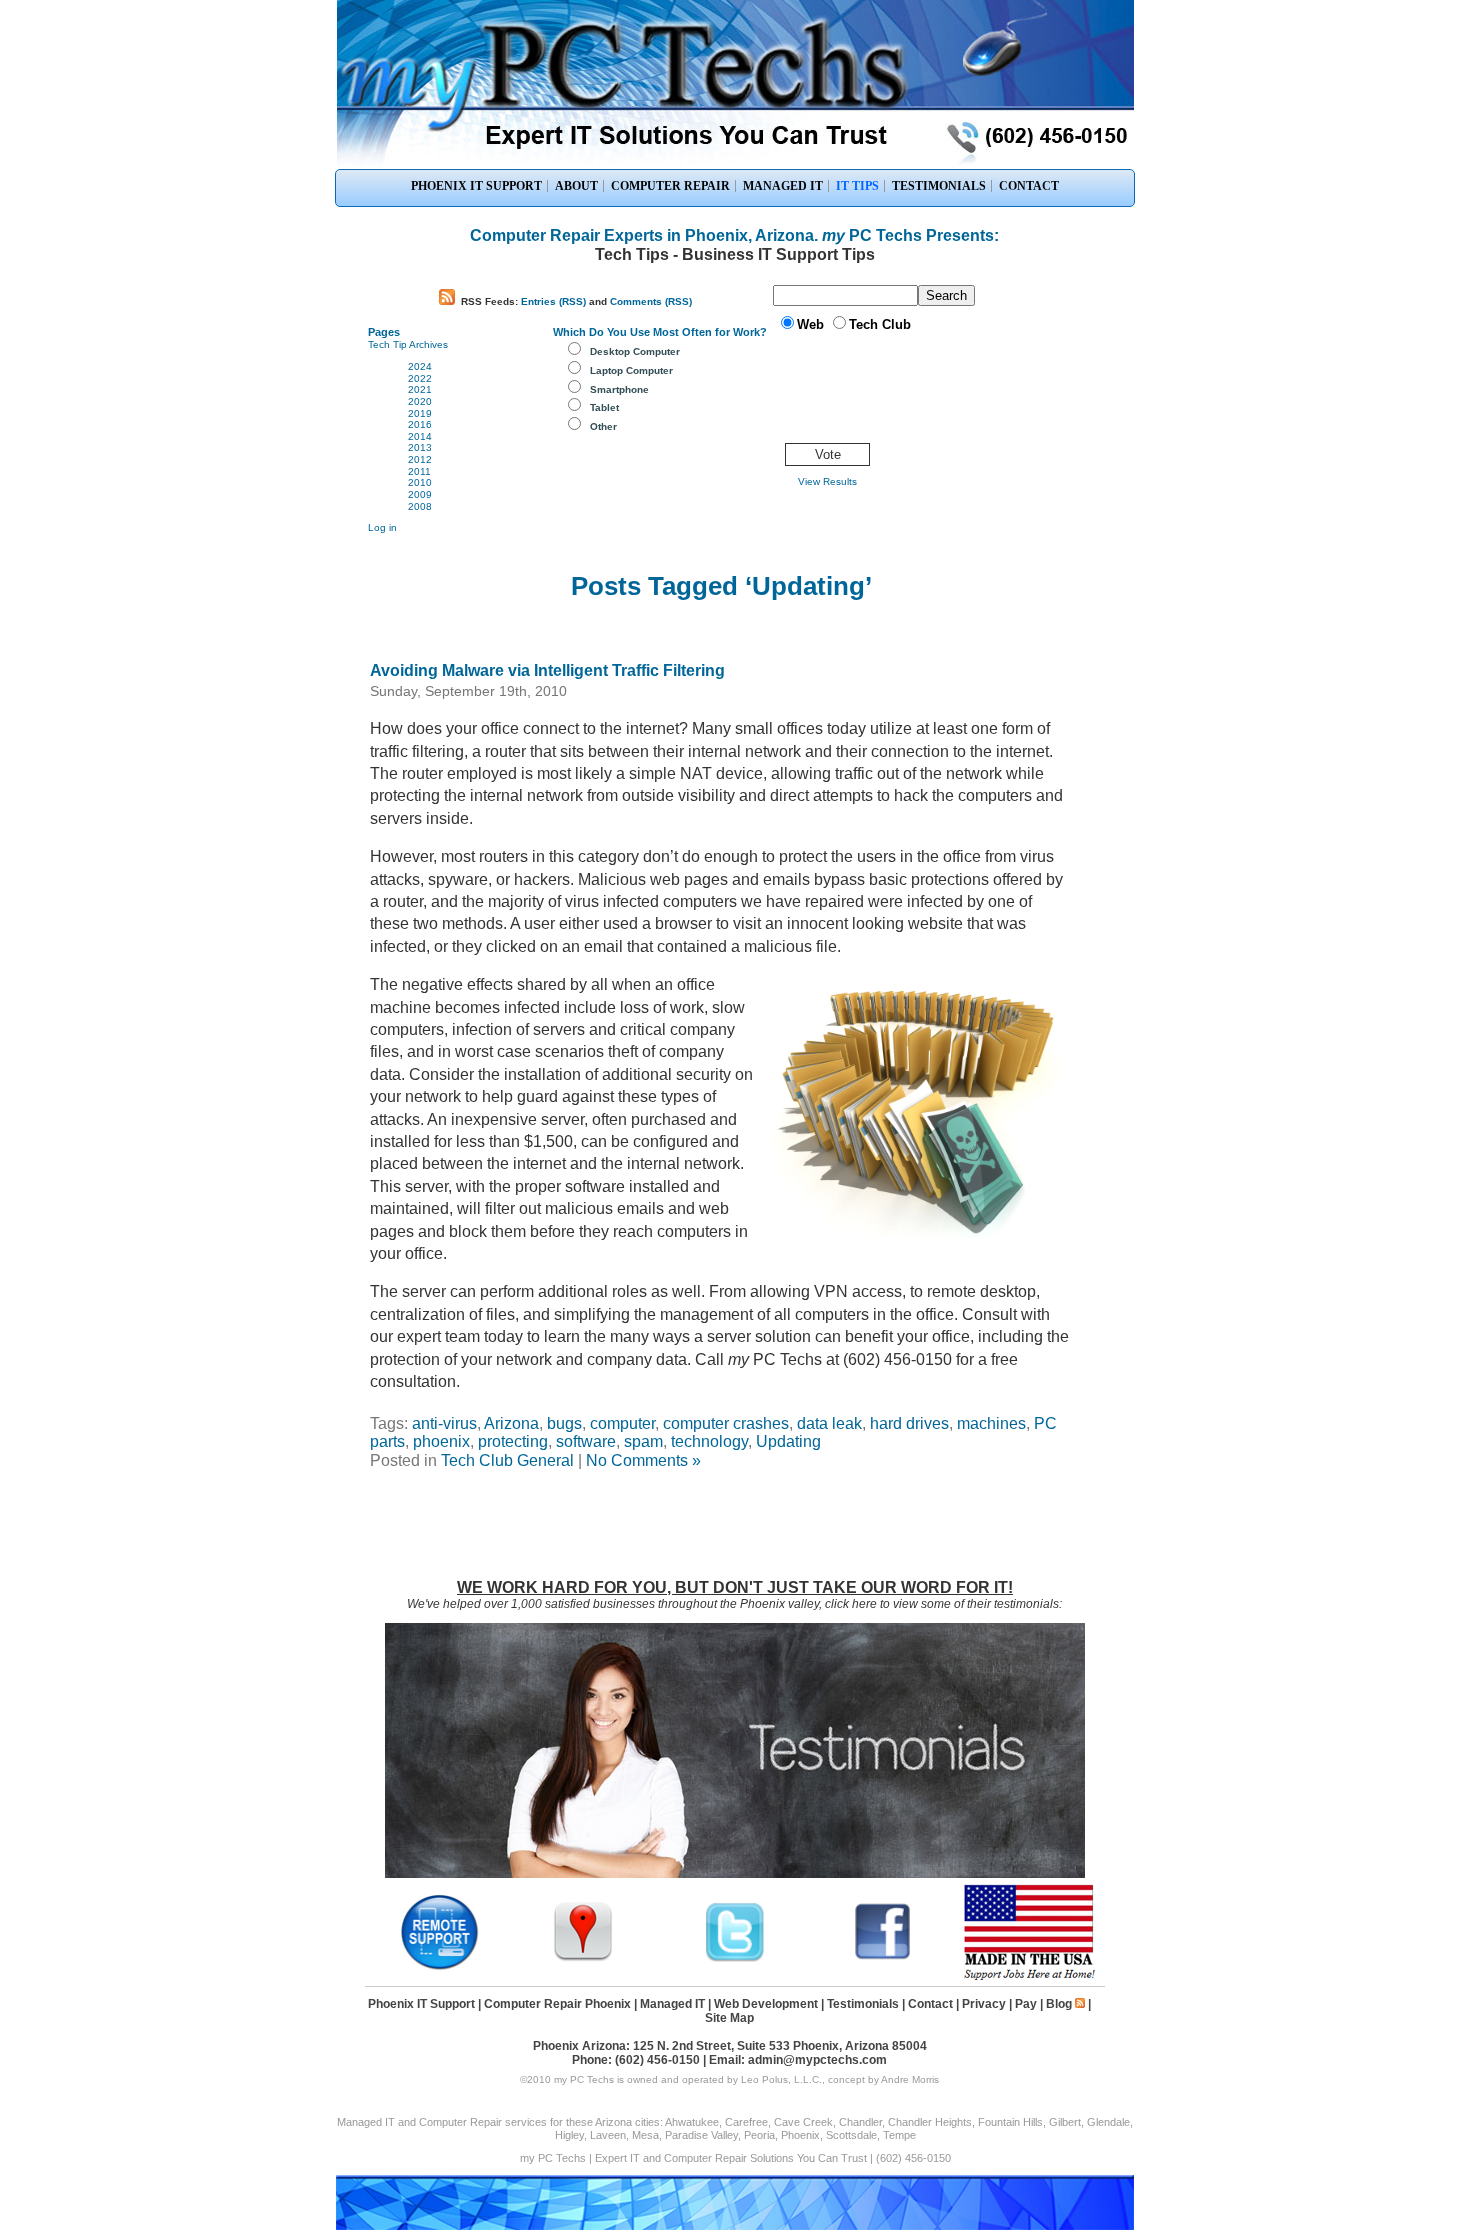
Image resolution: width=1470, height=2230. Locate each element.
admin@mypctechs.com (817, 2060)
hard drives (909, 1423)
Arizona (511, 1423)
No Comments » (643, 1460)
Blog (1059, 2004)
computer (622, 1423)
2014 (420, 436)
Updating (788, 1441)
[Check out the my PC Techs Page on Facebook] (883, 1958)
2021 (420, 389)
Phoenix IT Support (421, 2004)
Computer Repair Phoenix (557, 2004)
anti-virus (444, 1423)
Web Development (766, 2004)
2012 (420, 459)
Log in (382, 527)
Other (603, 426)
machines (991, 1423)
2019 (420, 413)
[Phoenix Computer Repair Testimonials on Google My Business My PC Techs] (588, 1958)
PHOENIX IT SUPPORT (476, 186)
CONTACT (1029, 186)
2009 (420, 494)
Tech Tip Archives (408, 344)
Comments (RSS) (651, 301)
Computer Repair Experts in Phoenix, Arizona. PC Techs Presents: (734, 235)
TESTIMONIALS (939, 186)
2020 (420, 401)
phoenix (441, 1441)
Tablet (604, 407)
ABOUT (576, 186)
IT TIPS (857, 186)
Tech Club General (507, 1460)
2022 (420, 378)
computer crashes (726, 1423)
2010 (420, 482)
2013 (420, 447)
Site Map (729, 2018)
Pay (1026, 2004)
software (586, 1441)
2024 (420, 366)
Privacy (984, 2004)
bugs (564, 1423)
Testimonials (863, 2004)
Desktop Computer (635, 351)
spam (643, 1441)
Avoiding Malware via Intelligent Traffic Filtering (547, 670)
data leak (829, 1423)
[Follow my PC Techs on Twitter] (735, 1958)
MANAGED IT (783, 186)
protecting (513, 1441)
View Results (827, 481)
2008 (420, 506)
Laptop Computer (631, 370)
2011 (419, 471)
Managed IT (672, 2004)
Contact (930, 2004)
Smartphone (619, 389)
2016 (420, 424)
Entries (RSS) (553, 301)
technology (709, 1441)
